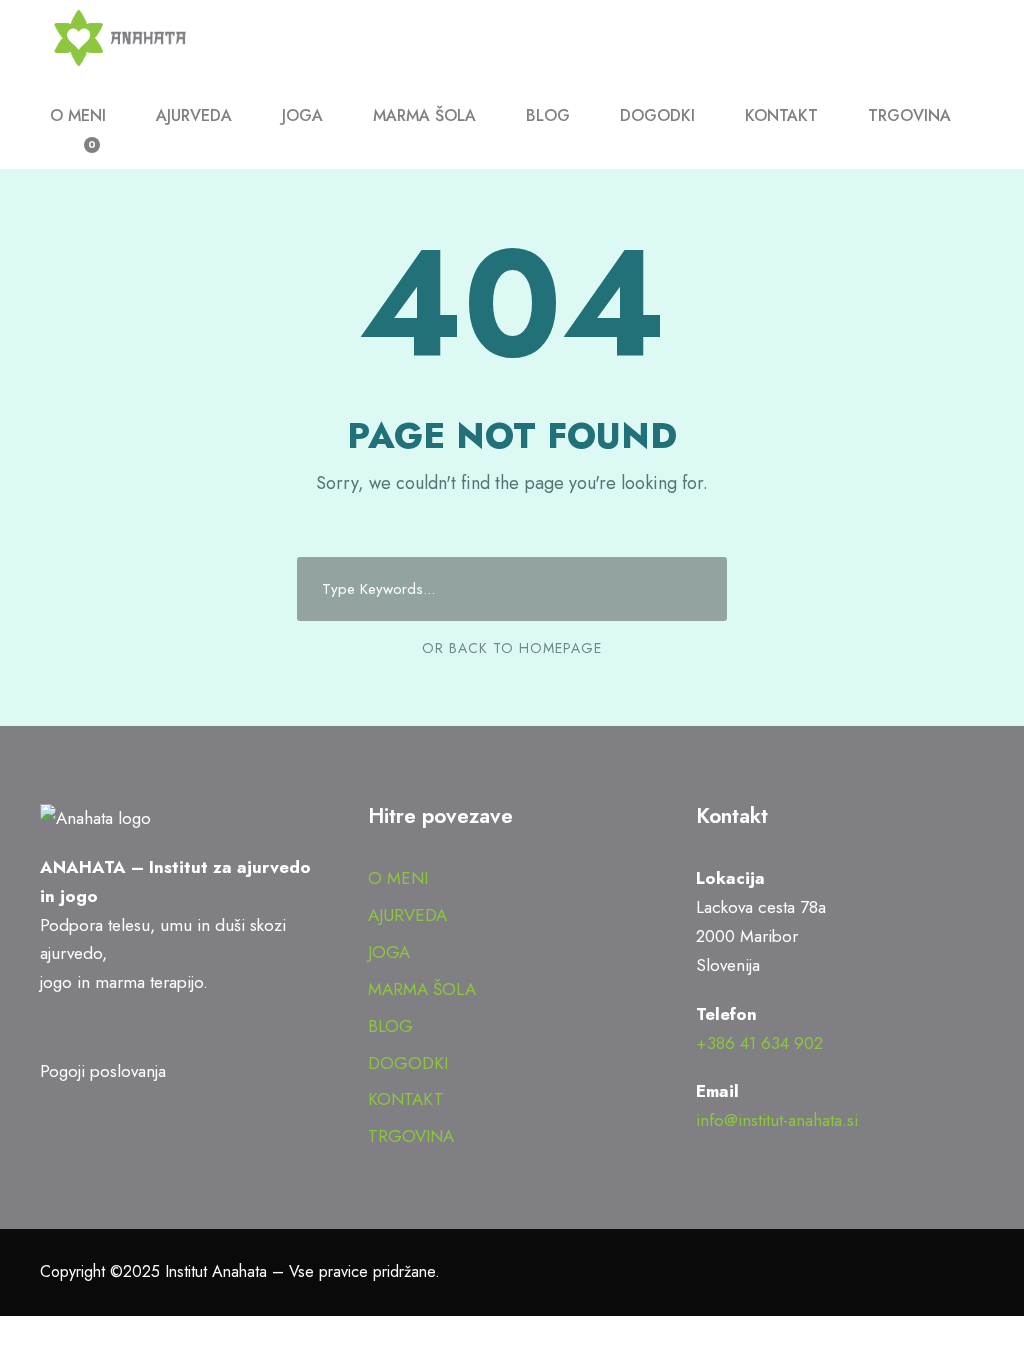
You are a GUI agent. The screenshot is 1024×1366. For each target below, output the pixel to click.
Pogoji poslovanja (103, 1071)
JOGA (302, 115)
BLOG (548, 115)
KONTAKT (781, 115)
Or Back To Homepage (512, 648)
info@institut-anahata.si (777, 1120)
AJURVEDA (194, 115)
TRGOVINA (909, 115)
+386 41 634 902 (759, 1043)
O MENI (78, 115)
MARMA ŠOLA (424, 115)
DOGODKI (657, 115)
